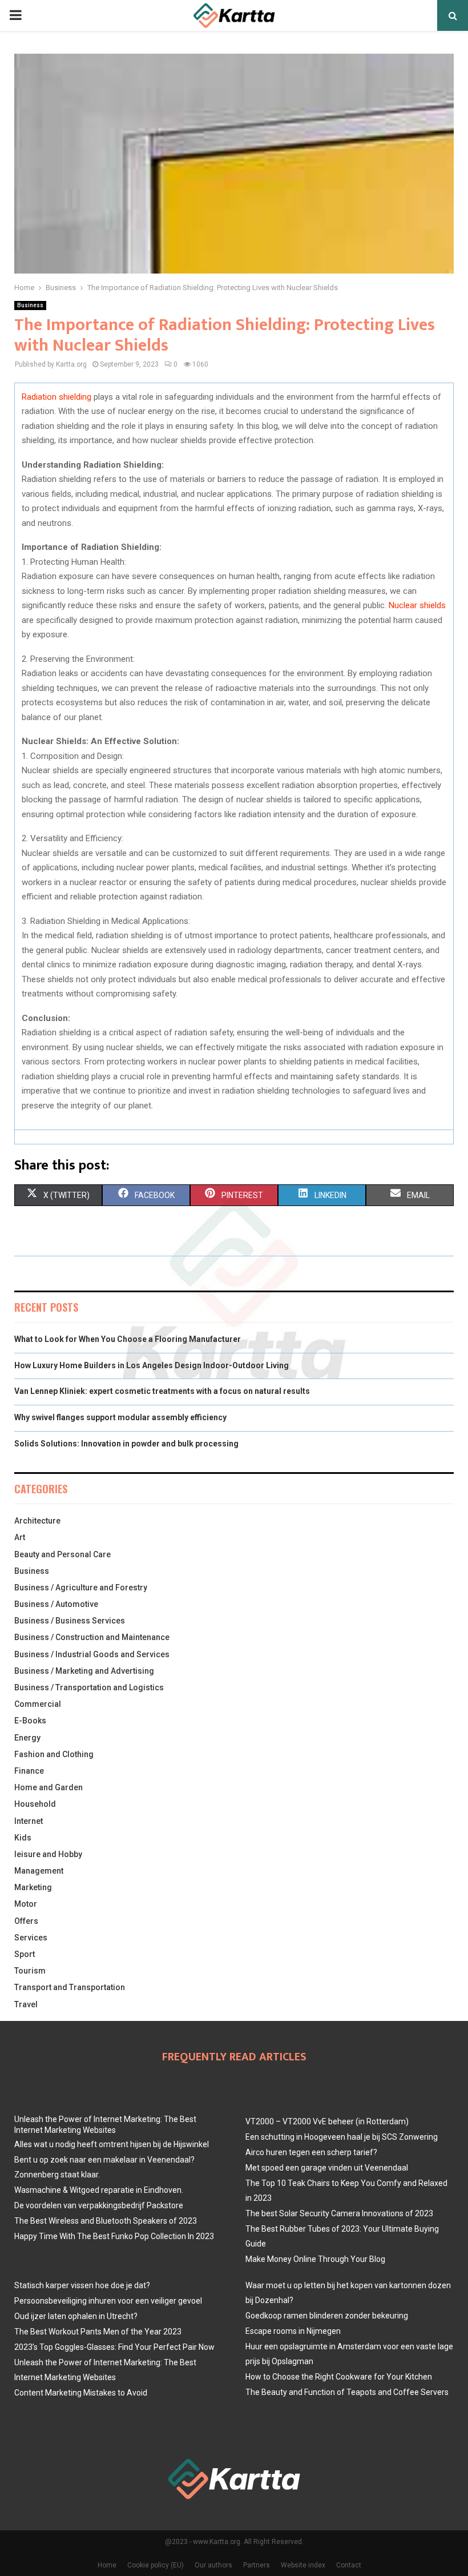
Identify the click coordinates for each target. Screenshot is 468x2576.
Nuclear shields (417, 605)
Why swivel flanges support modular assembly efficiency (120, 1417)
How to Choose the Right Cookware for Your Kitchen (339, 2377)
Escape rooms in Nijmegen (293, 2331)
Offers (26, 1921)
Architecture (37, 1521)
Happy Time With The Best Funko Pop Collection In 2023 (114, 2236)
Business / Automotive (56, 1604)
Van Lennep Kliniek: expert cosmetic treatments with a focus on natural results (162, 1391)
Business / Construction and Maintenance (92, 1637)
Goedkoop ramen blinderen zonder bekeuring (327, 2316)
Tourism (30, 1971)
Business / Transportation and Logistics (89, 1687)
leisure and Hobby (48, 1854)
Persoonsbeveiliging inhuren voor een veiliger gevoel (108, 2301)
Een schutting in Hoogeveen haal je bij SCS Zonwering (342, 2137)
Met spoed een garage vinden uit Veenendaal (327, 2168)
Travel (26, 2004)
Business (30, 305)
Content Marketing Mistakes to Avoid (81, 2393)
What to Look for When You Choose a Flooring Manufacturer (128, 1339)
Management (39, 1871)
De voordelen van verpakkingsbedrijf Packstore (99, 2205)
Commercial (38, 1704)
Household (35, 1804)
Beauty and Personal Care (62, 1554)
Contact (349, 2565)
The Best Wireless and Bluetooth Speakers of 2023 (106, 2221)
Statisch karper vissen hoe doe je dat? (82, 2285)
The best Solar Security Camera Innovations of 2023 (339, 2213)
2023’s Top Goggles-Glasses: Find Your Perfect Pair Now (114, 2347)
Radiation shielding (57, 397)
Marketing (33, 1887)
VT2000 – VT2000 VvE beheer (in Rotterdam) (327, 2121)
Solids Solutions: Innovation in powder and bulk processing (126, 1444)
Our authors (213, 2565)
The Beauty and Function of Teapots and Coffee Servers (347, 2392)
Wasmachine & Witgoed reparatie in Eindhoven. (99, 2190)
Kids (23, 1838)
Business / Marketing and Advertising (84, 1671)
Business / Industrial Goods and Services (92, 1654)
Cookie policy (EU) (156, 2565)
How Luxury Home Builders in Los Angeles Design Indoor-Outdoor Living (152, 1365)
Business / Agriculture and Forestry (81, 1588)
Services (31, 1938)
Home (107, 2565)
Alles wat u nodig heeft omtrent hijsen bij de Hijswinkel (112, 2144)
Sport (25, 1954)
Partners (257, 2565)
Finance (29, 1771)
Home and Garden (49, 1787)
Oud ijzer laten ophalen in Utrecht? (76, 2316)
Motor (26, 1904)
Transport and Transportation (70, 1987)
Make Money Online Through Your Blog (315, 2259)
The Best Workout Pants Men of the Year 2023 (98, 2332)
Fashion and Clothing (54, 1754)
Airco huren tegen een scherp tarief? (311, 2152)
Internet (29, 1821)
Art (20, 1537)
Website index (303, 2565)
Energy (27, 1738)
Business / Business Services (70, 1621)
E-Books (30, 1721)
